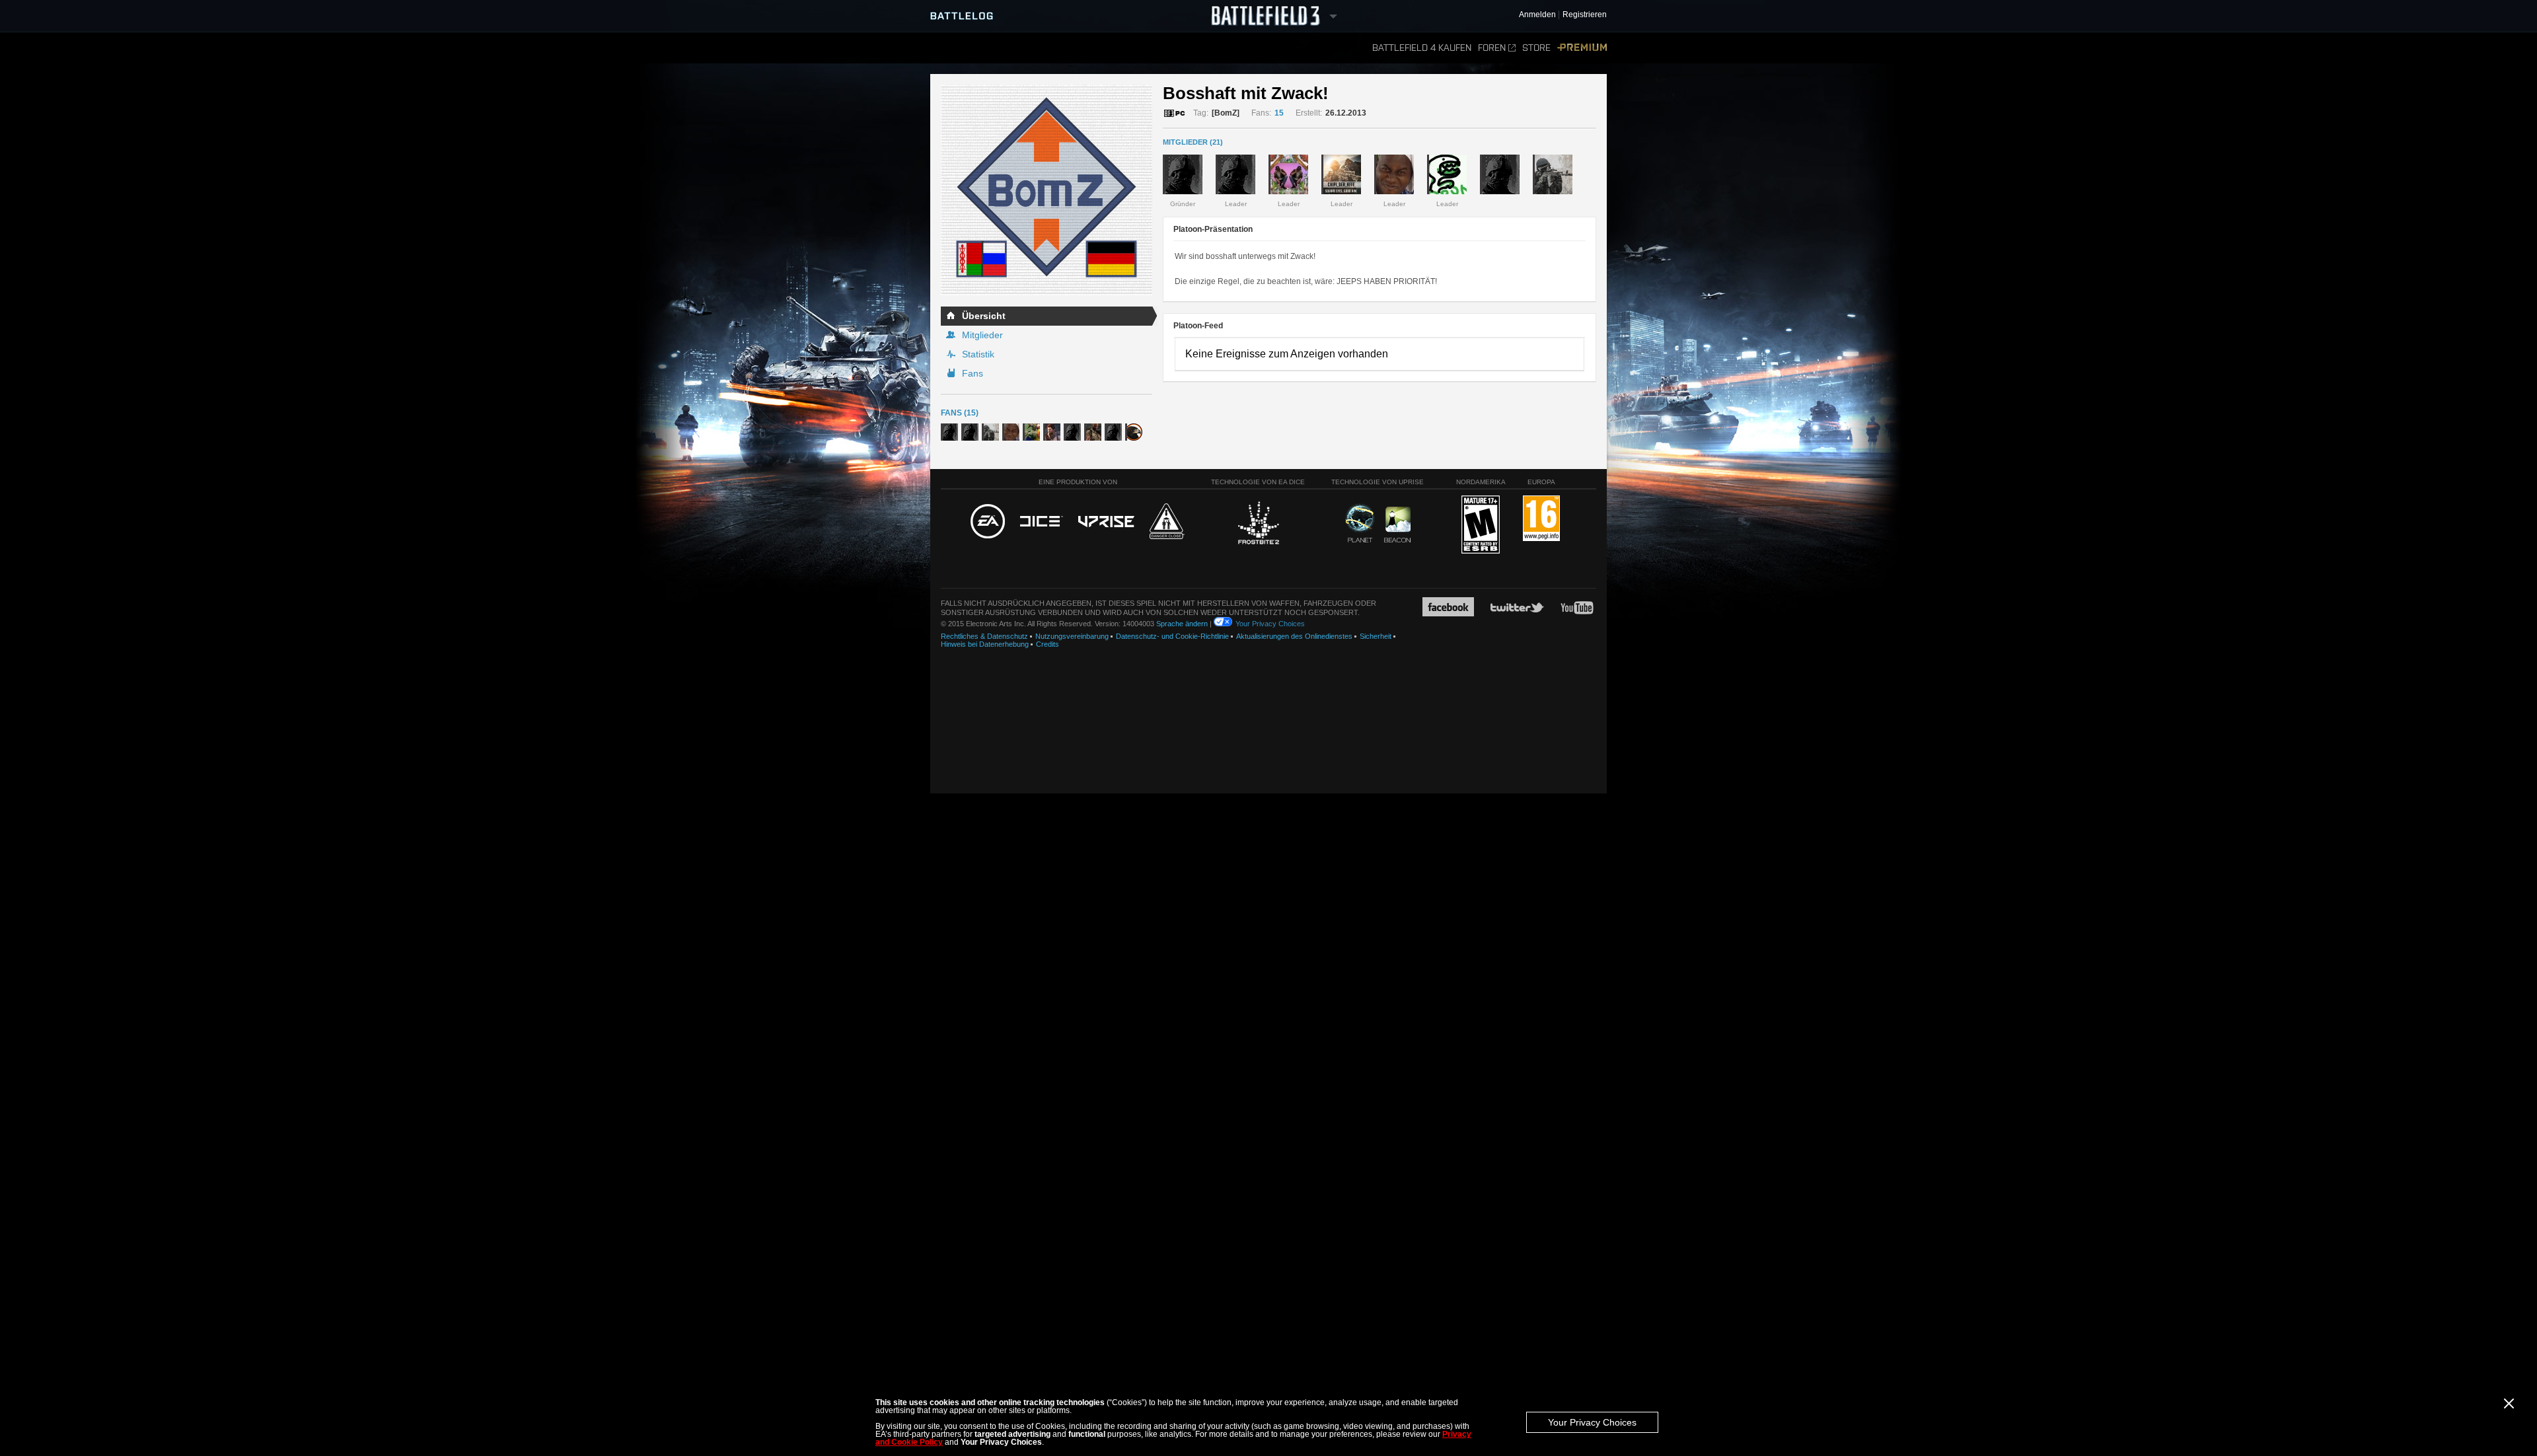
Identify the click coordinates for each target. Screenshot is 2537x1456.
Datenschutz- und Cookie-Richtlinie (1172, 636)
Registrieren (1585, 15)
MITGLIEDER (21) (1193, 142)
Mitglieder (982, 335)
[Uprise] (1106, 522)
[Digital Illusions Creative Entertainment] (1042, 522)
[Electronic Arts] (988, 522)
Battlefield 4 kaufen (1422, 48)
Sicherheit (1376, 636)
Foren (1492, 48)
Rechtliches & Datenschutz (984, 636)
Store (1536, 48)
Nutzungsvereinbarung (1072, 636)
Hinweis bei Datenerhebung (985, 644)
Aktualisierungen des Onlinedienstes (1294, 636)
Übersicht (984, 316)
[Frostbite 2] (1258, 525)
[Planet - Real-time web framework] (1360, 523)
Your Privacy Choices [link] (1270, 624)
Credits (1048, 644)
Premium (1582, 48)
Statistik (978, 354)
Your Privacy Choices (1592, 1422)
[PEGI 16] (1541, 519)
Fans (973, 373)
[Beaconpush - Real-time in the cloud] (1397, 525)
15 (1279, 113)
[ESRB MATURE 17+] (1481, 525)
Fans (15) (960, 413)
